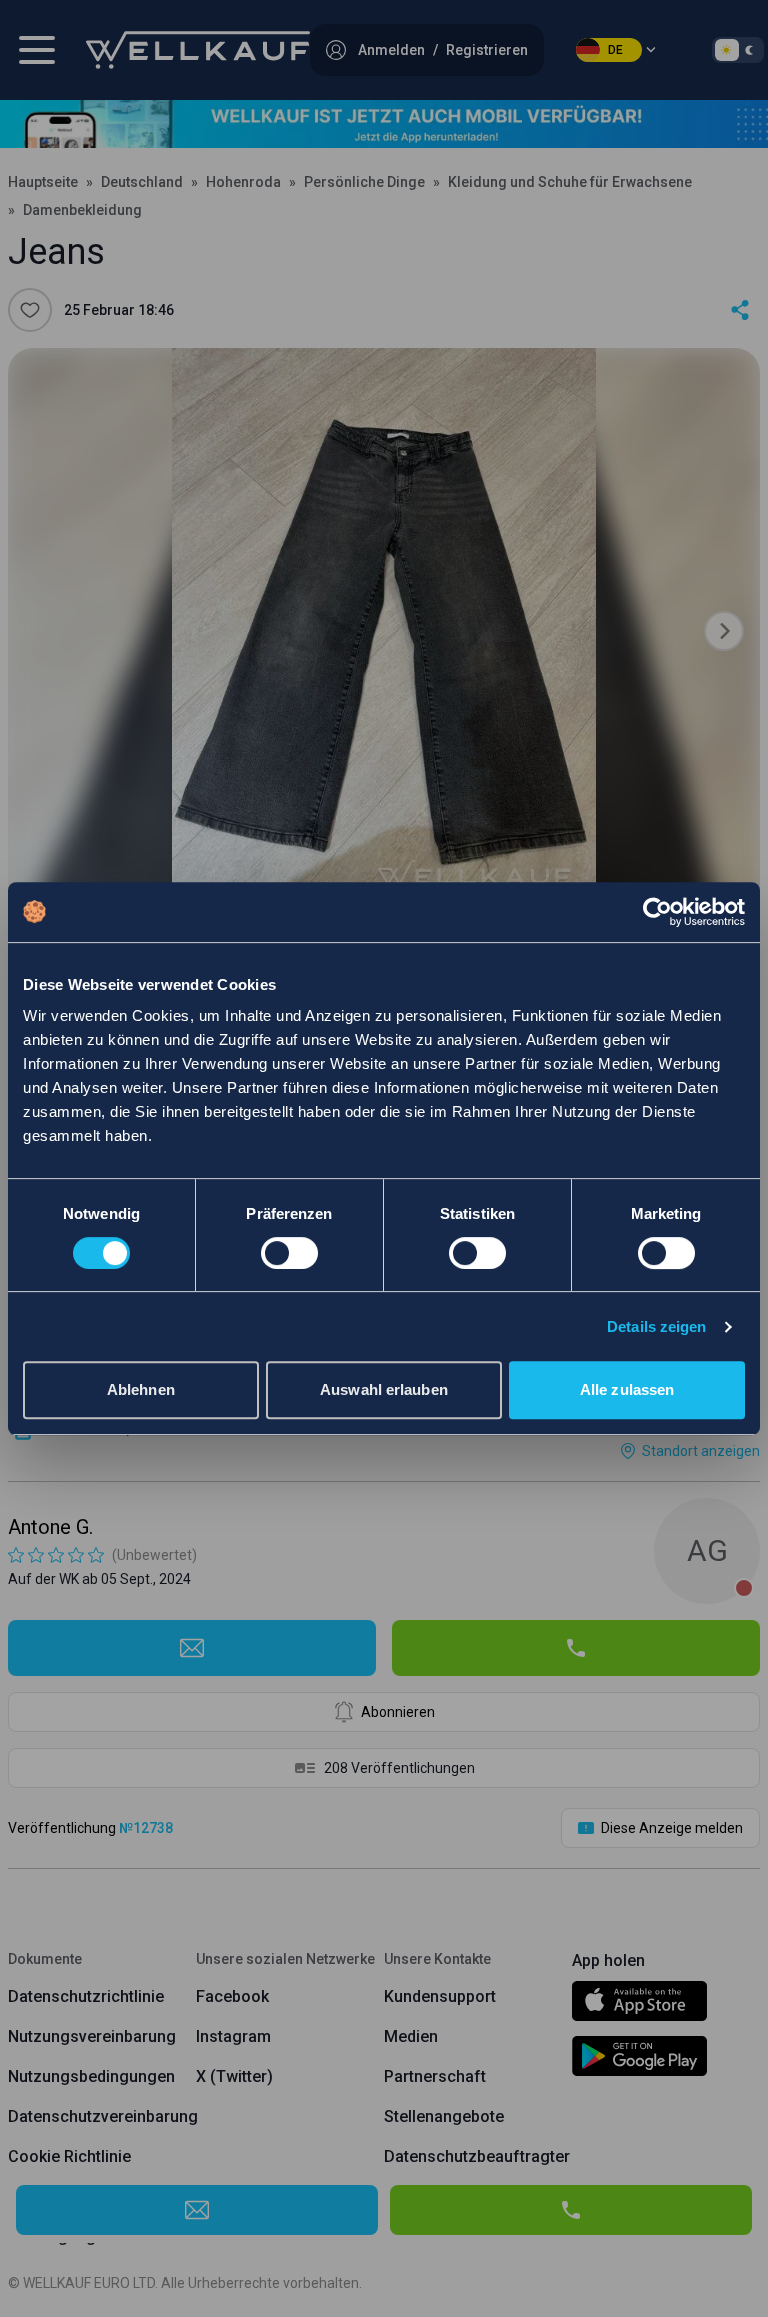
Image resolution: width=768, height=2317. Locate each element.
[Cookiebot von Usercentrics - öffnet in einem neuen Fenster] (657, 912)
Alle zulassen (627, 1389)
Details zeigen (656, 1326)
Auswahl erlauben (384, 1389)
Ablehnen (141, 1389)
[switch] (289, 1253)
